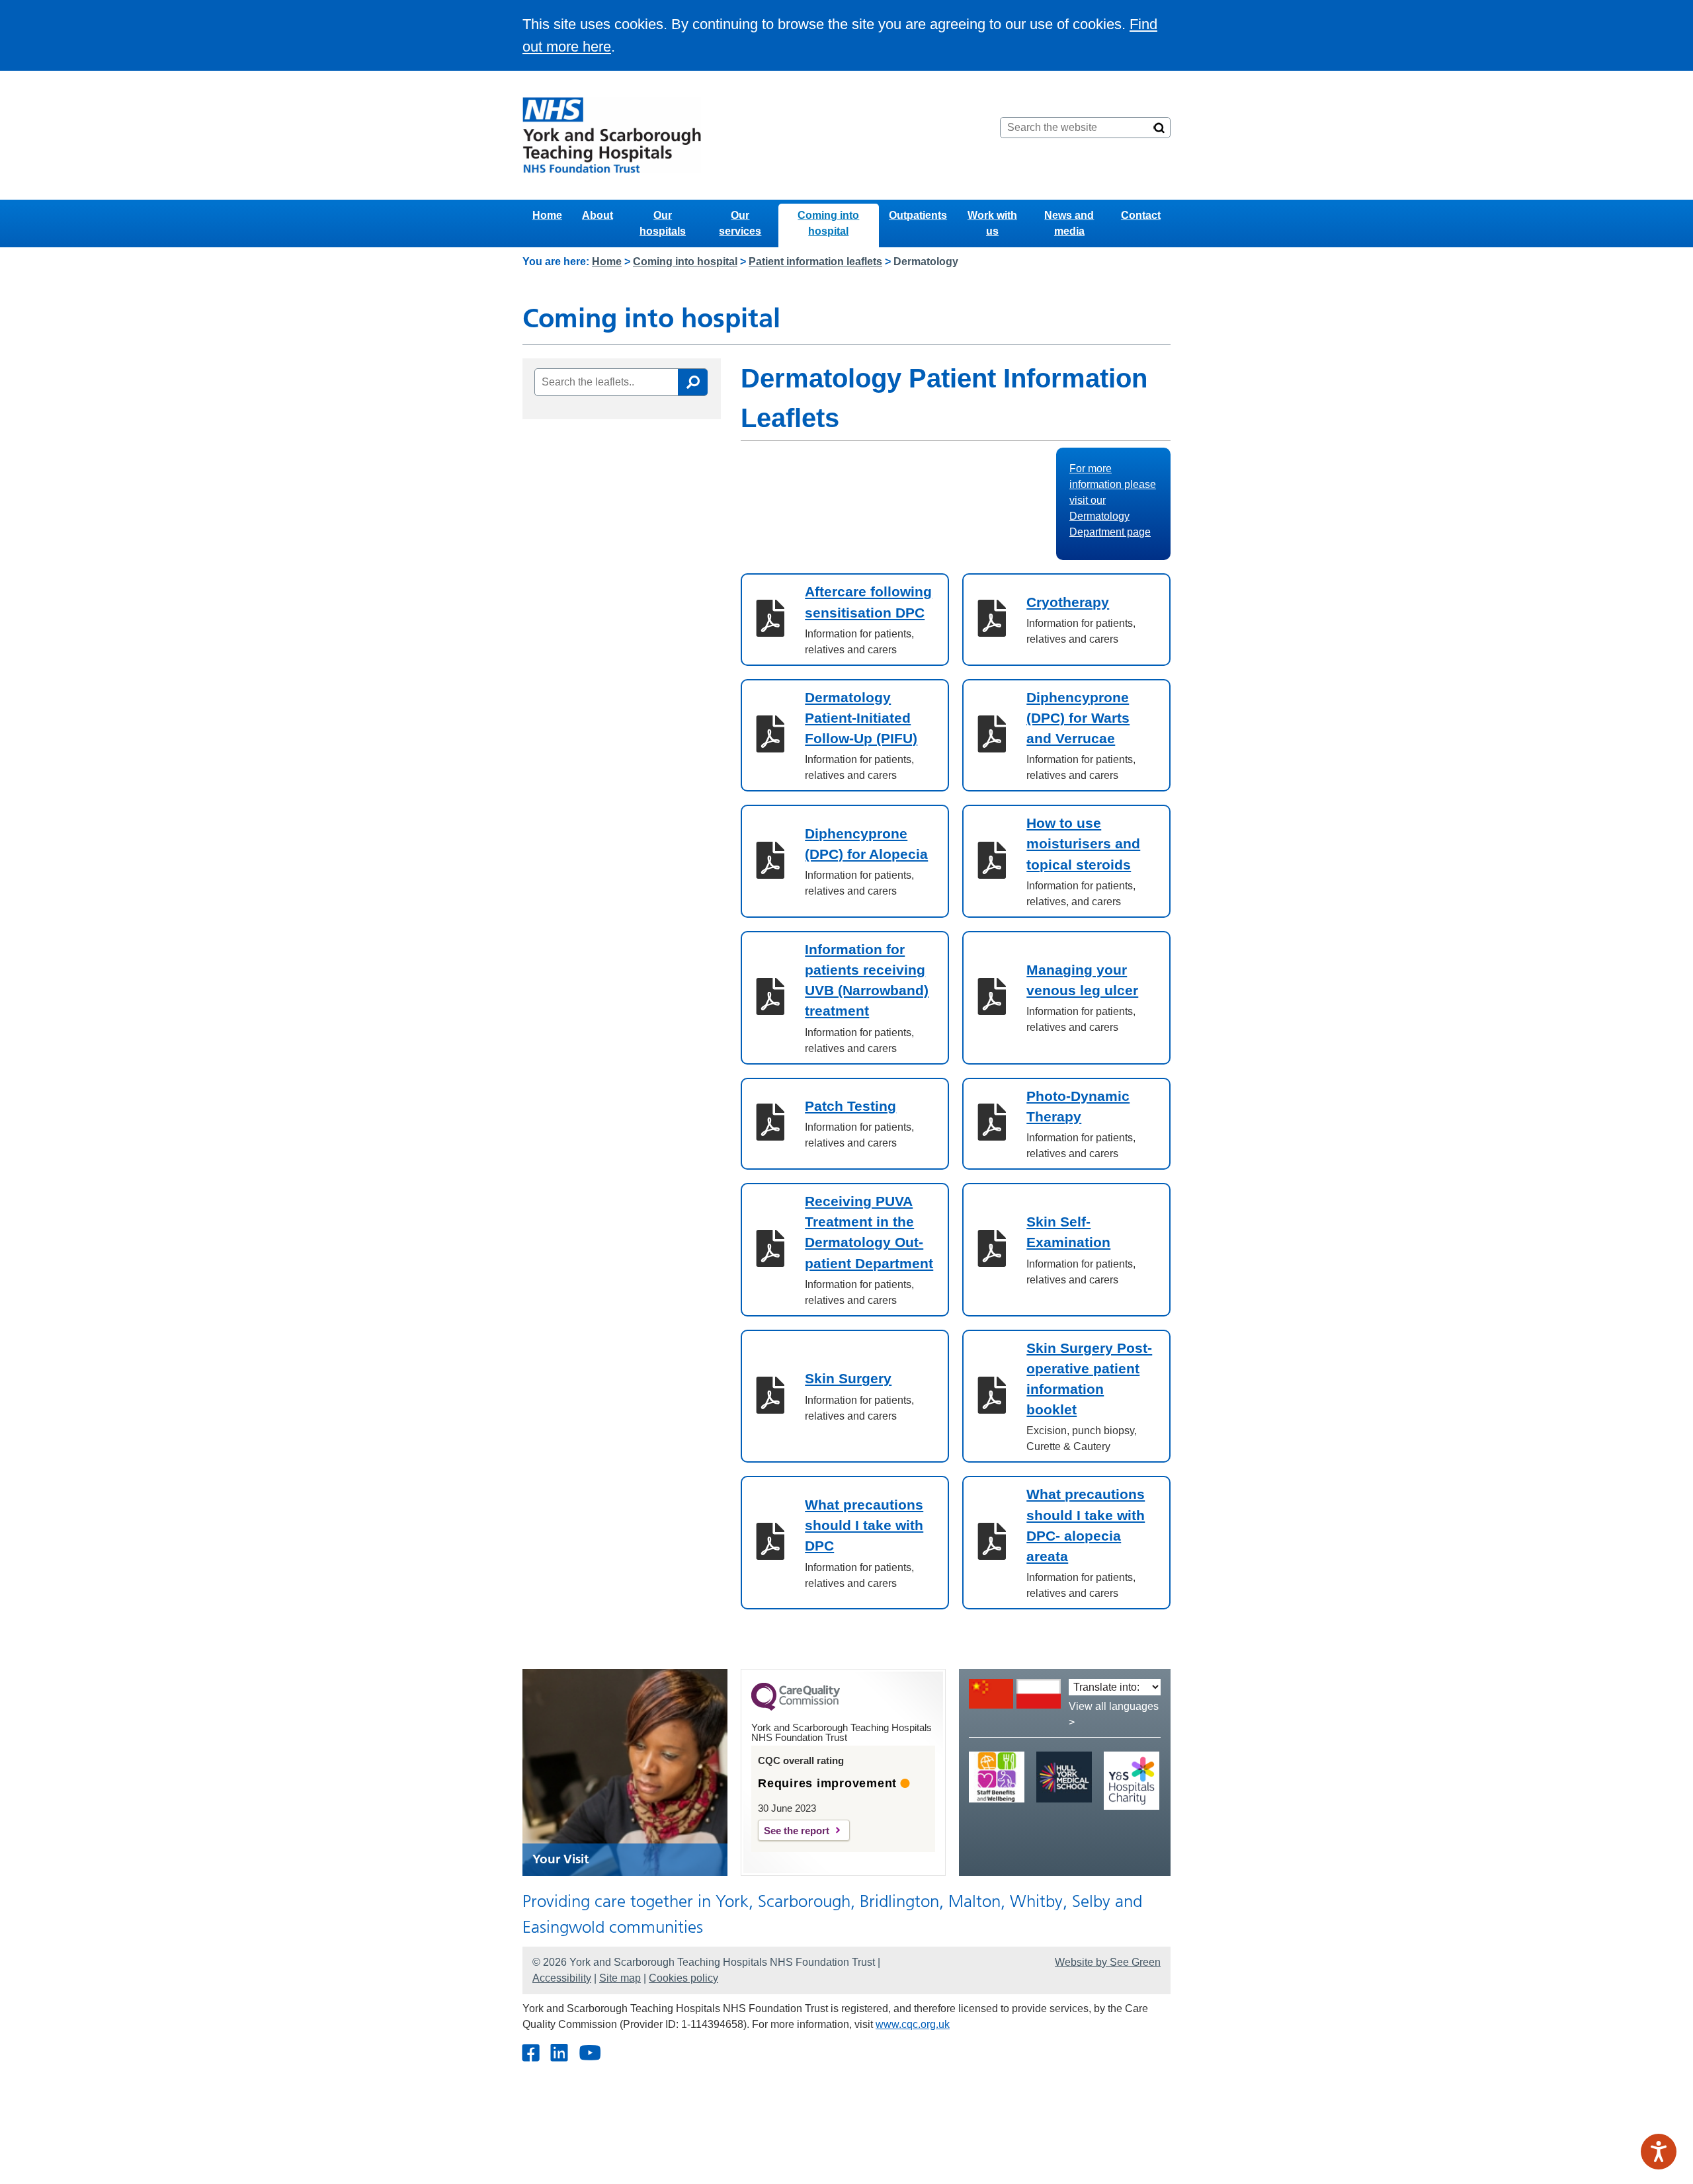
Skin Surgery (848, 1378)
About (598, 215)
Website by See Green (1108, 1962)
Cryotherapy (1068, 602)
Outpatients (918, 215)
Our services (740, 223)
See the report (797, 1831)
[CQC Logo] (796, 1707)
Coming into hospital (828, 223)
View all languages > (1114, 1714)
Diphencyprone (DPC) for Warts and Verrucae (1078, 718)
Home (547, 215)
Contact (1141, 215)
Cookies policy (683, 1978)
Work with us (992, 223)
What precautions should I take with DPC (864, 1525)
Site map (620, 1978)
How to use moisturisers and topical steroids (1083, 843)
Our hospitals (663, 223)
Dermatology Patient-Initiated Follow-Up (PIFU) (861, 718)
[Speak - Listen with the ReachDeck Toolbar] (1659, 2152)
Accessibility (562, 1978)
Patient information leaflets (815, 262)
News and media (1069, 223)
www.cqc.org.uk (913, 2024)
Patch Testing (850, 1106)
